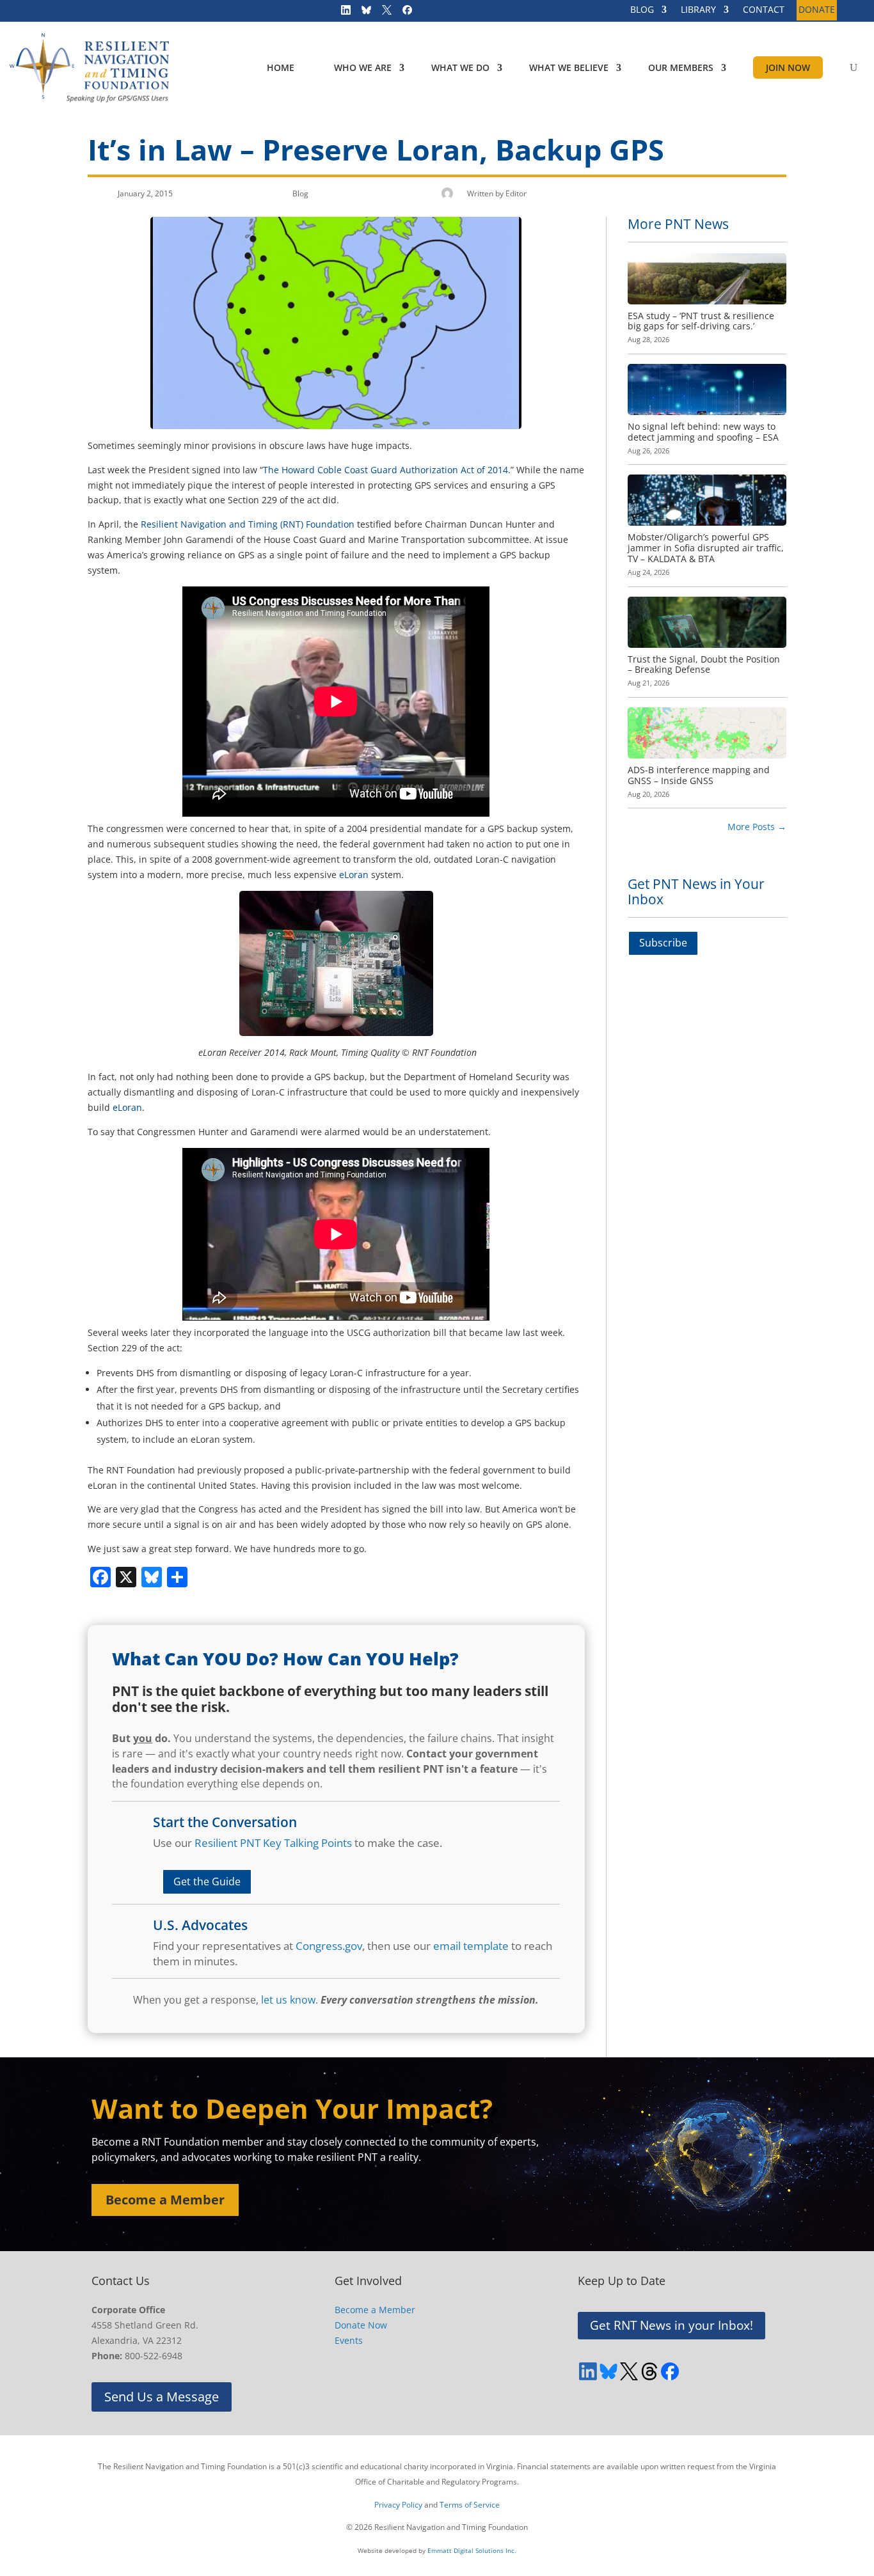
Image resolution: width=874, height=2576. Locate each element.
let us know (288, 2000)
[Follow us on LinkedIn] (342, 13)
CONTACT (764, 10)
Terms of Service (470, 2505)
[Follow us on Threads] (649, 2371)
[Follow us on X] (383, 13)
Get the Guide (207, 1881)
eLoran (354, 875)
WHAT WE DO (460, 67)
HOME (281, 67)
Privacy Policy (398, 2505)
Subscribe (663, 943)
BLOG (642, 10)
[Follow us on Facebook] (403, 13)
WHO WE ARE (363, 67)
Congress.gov (329, 1946)
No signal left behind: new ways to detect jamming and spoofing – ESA (703, 432)
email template (471, 1946)
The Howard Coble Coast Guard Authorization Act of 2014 (385, 470)
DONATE (817, 10)
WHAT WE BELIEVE (569, 67)
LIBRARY (698, 10)
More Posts (757, 827)
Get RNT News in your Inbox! (671, 2325)
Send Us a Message (162, 2397)
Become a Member (165, 2200)
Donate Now (361, 2325)
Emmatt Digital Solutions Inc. (472, 2550)
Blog (300, 193)
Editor (516, 193)
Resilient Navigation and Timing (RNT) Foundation (248, 524)
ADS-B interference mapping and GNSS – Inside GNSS (699, 775)
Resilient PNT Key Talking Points (273, 1843)
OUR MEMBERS (681, 67)
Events (349, 2340)
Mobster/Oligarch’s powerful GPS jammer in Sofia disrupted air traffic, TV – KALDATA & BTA (706, 548)
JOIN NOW (788, 67)
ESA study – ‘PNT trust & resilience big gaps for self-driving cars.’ (701, 321)
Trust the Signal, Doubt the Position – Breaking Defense (704, 664)
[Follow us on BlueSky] (362, 13)
